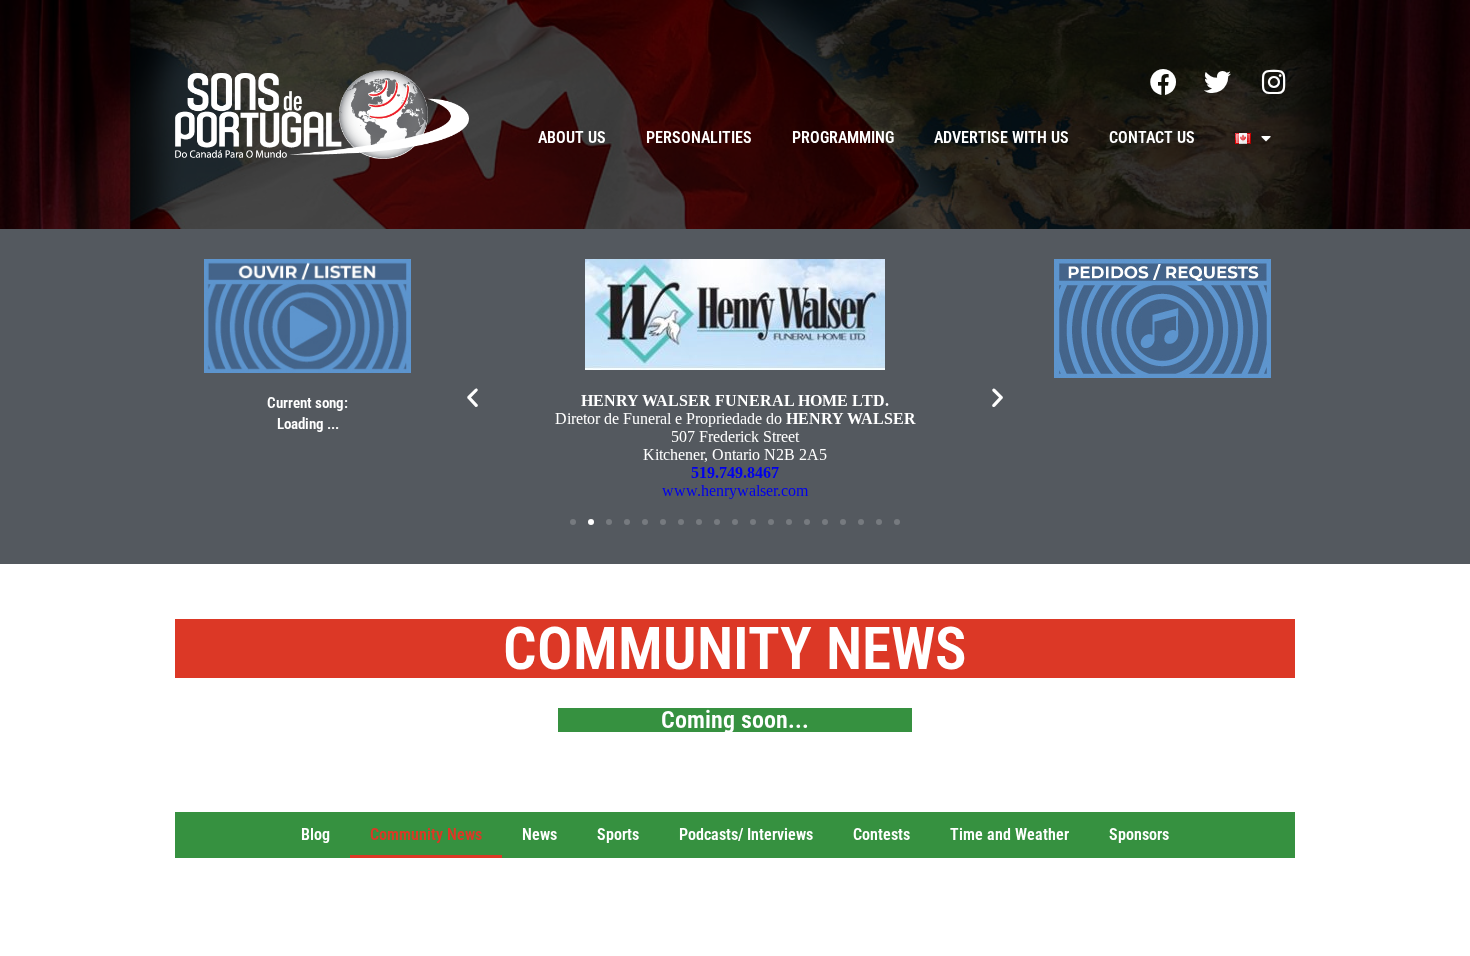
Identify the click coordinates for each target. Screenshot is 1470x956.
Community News (426, 834)
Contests (881, 834)
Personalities (699, 137)
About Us (572, 137)
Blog (315, 834)
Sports (618, 834)
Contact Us (1152, 137)
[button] (472, 396)
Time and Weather (1009, 834)
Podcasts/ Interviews (746, 834)
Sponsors (1139, 834)
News (539, 834)
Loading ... (308, 424)
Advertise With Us (1001, 137)
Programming (843, 137)
